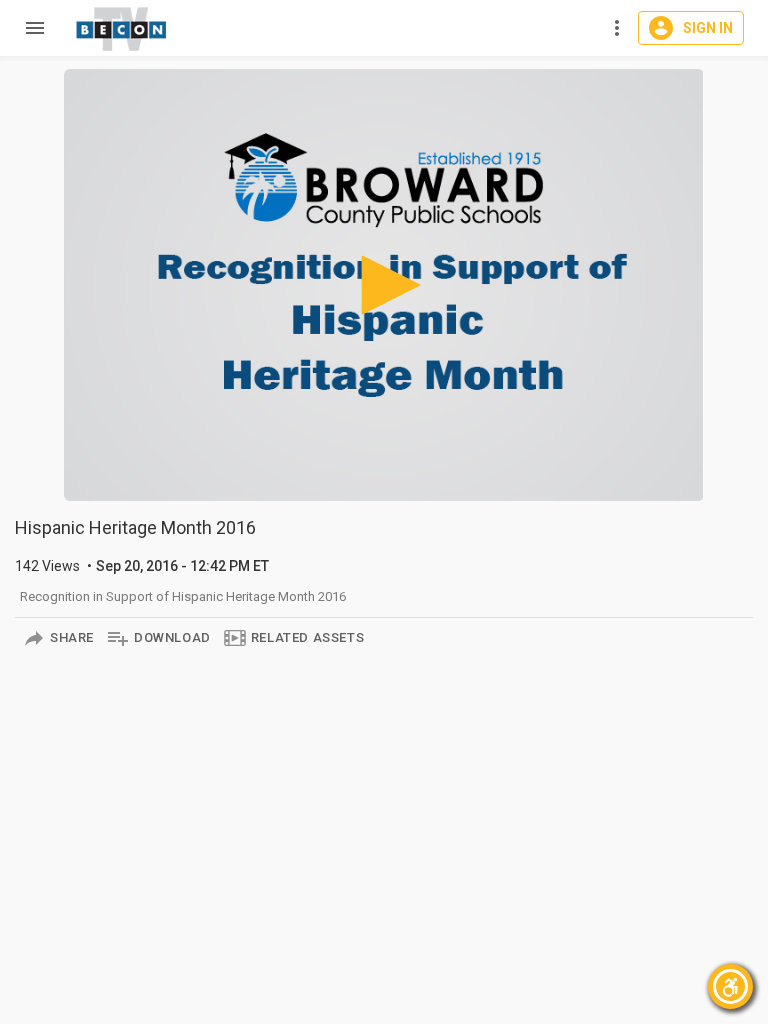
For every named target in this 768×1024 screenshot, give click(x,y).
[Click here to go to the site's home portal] (122, 29)
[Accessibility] (730, 986)
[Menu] (30, 28)
